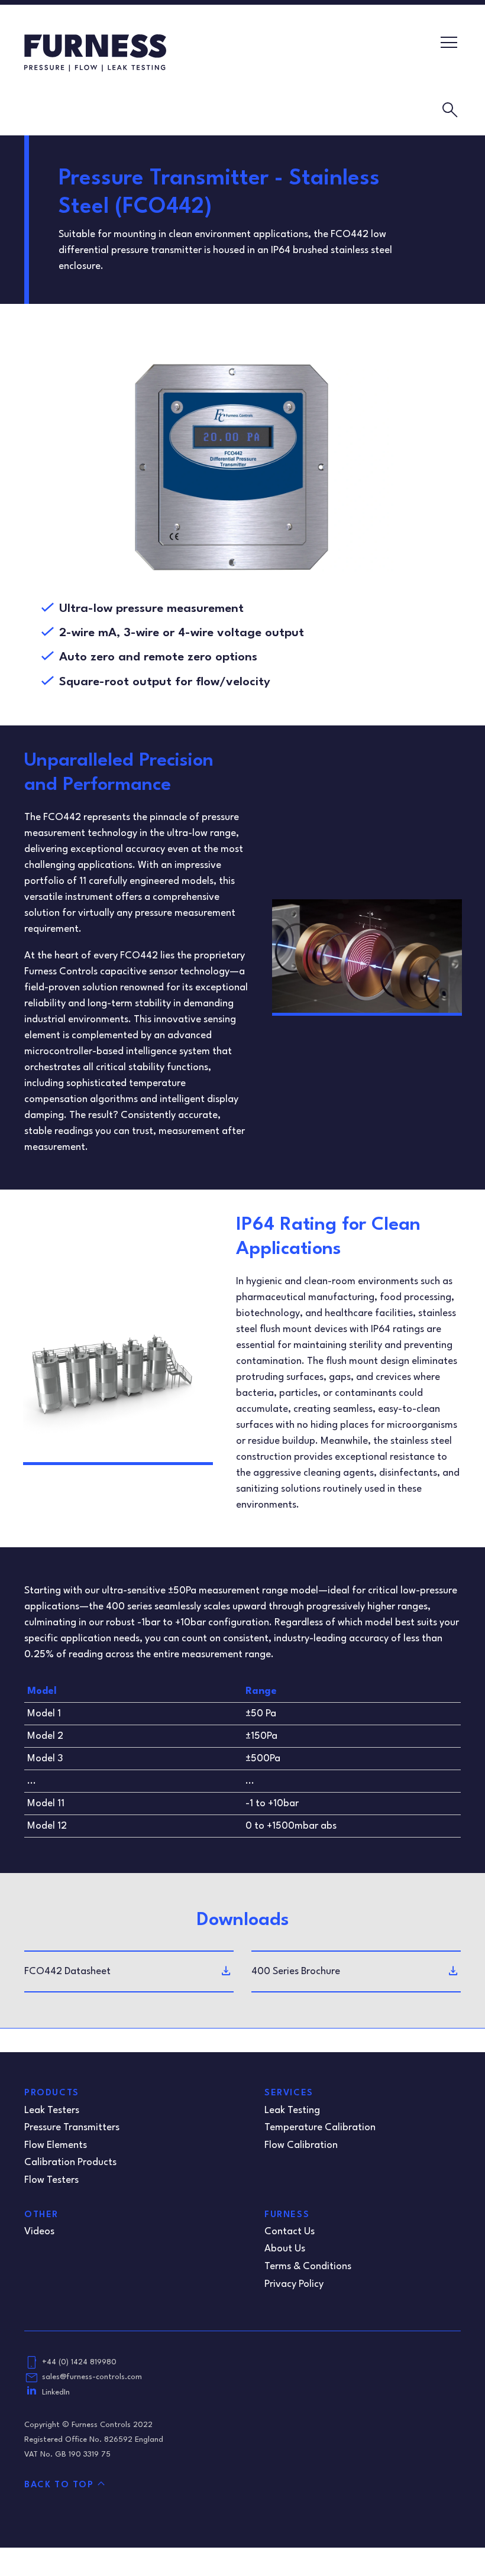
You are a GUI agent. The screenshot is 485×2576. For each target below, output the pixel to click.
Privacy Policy (294, 2284)
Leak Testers (52, 2110)
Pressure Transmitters (72, 2128)
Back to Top (59, 2485)
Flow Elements (56, 2145)
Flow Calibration (301, 2145)
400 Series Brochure (296, 1971)
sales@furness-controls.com (92, 2377)
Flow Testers (51, 2180)
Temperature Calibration (320, 2128)
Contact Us (290, 2232)
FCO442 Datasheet (67, 1971)
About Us (285, 2249)
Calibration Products (70, 2162)
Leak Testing (292, 2110)
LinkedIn (56, 2392)
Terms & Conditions (308, 2266)
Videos (39, 2232)
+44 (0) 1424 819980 (79, 2362)
